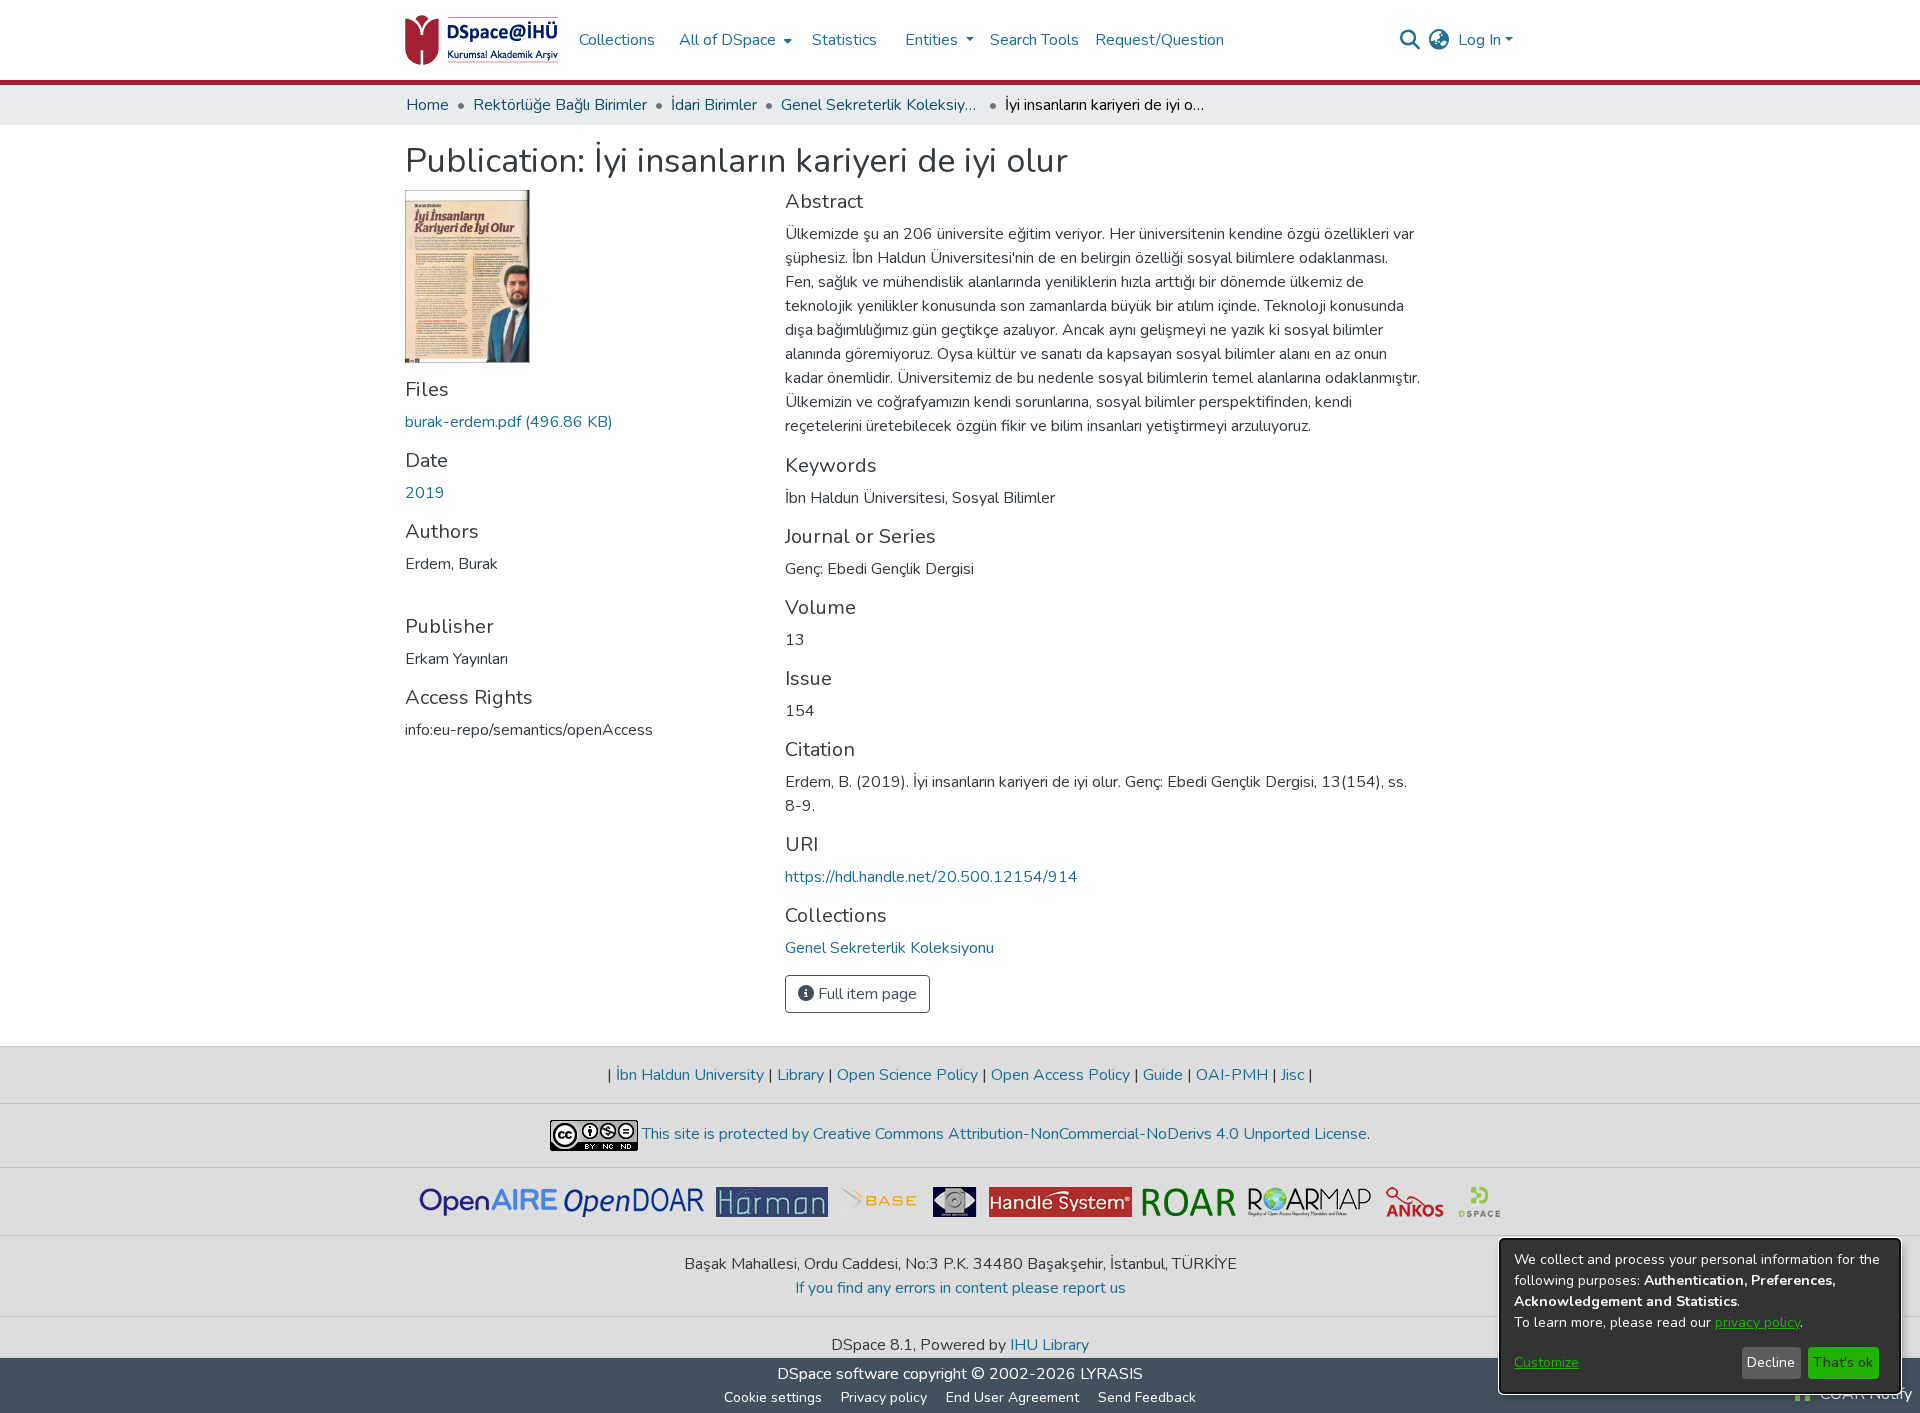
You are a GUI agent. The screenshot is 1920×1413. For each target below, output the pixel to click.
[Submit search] (1410, 40)
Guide (1163, 1075)
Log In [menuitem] (1479, 40)
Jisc (1292, 1075)
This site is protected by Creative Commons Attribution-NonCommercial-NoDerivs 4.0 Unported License (1002, 1134)
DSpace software (838, 1374)
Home (427, 105)
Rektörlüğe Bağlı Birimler (560, 105)
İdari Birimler (714, 105)
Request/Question (1159, 40)
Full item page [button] (865, 994)
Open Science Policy (907, 1075)
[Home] (482, 40)
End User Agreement (1012, 1397)
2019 (425, 493)
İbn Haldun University (690, 1075)
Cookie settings (773, 1397)
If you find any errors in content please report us (960, 1288)
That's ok (1843, 1362)
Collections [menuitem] (617, 40)
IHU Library (1049, 1345)
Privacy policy (884, 1397)
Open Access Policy (1060, 1075)
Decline (1771, 1362)
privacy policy (1757, 1322)
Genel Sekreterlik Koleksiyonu (881, 105)
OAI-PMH (1232, 1075)
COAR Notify (1864, 1394)
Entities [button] (933, 40)
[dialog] (1700, 1316)
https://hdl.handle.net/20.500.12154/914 (931, 877)
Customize (1546, 1362)
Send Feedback (1147, 1397)
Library (800, 1075)
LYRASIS (1111, 1374)
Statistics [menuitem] (844, 40)
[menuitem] (733, 40)
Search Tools (1034, 40)
